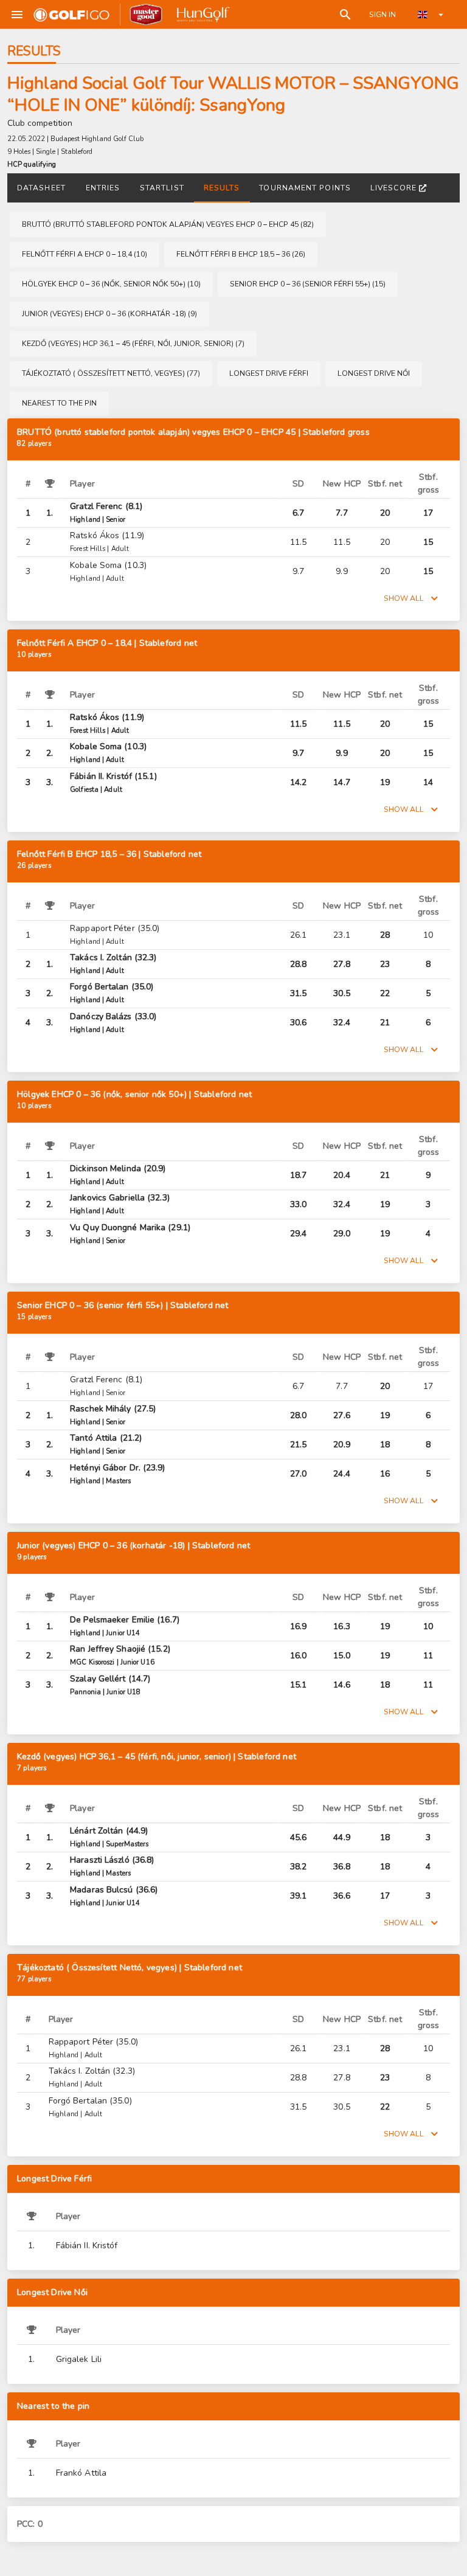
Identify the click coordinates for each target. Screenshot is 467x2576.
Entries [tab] (103, 188)
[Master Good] (146, 15)
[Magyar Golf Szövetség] (202, 15)
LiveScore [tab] (393, 188)
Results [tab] (222, 188)
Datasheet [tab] (41, 188)
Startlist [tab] (162, 188)
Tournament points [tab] (305, 188)
